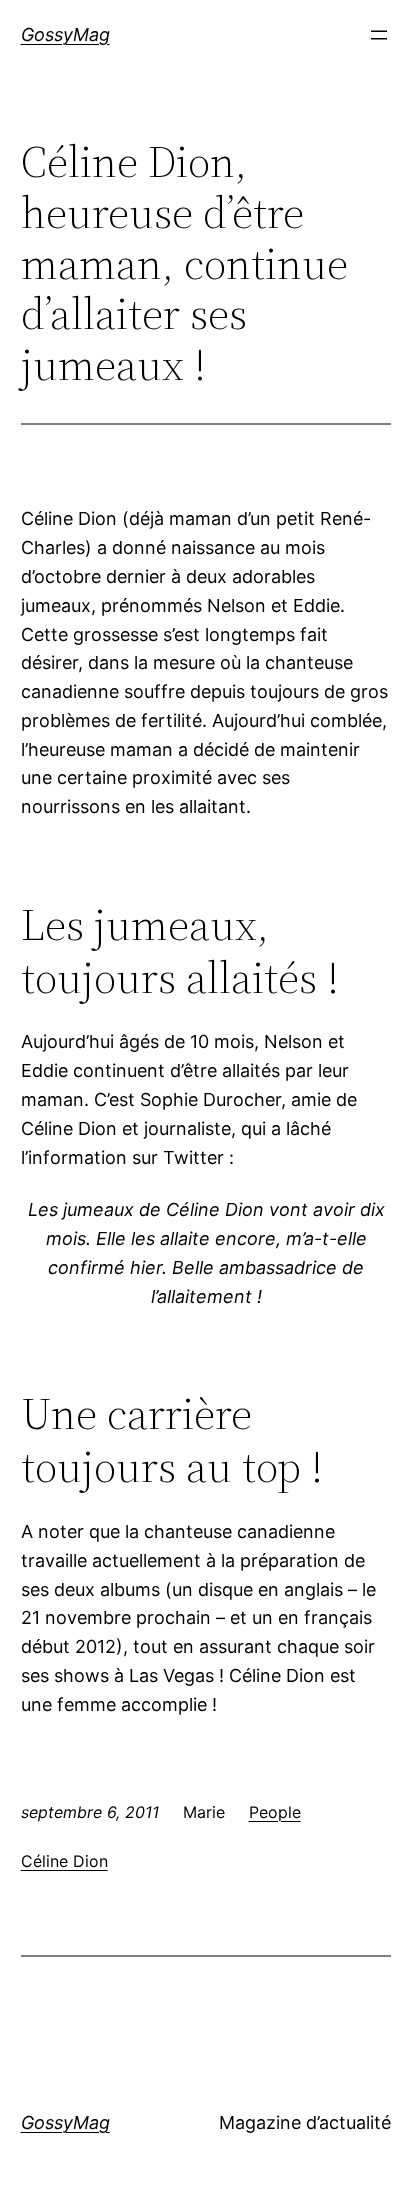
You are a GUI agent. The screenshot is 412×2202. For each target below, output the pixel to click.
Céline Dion (64, 1861)
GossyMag (65, 34)
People (275, 1812)
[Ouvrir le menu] (379, 35)
